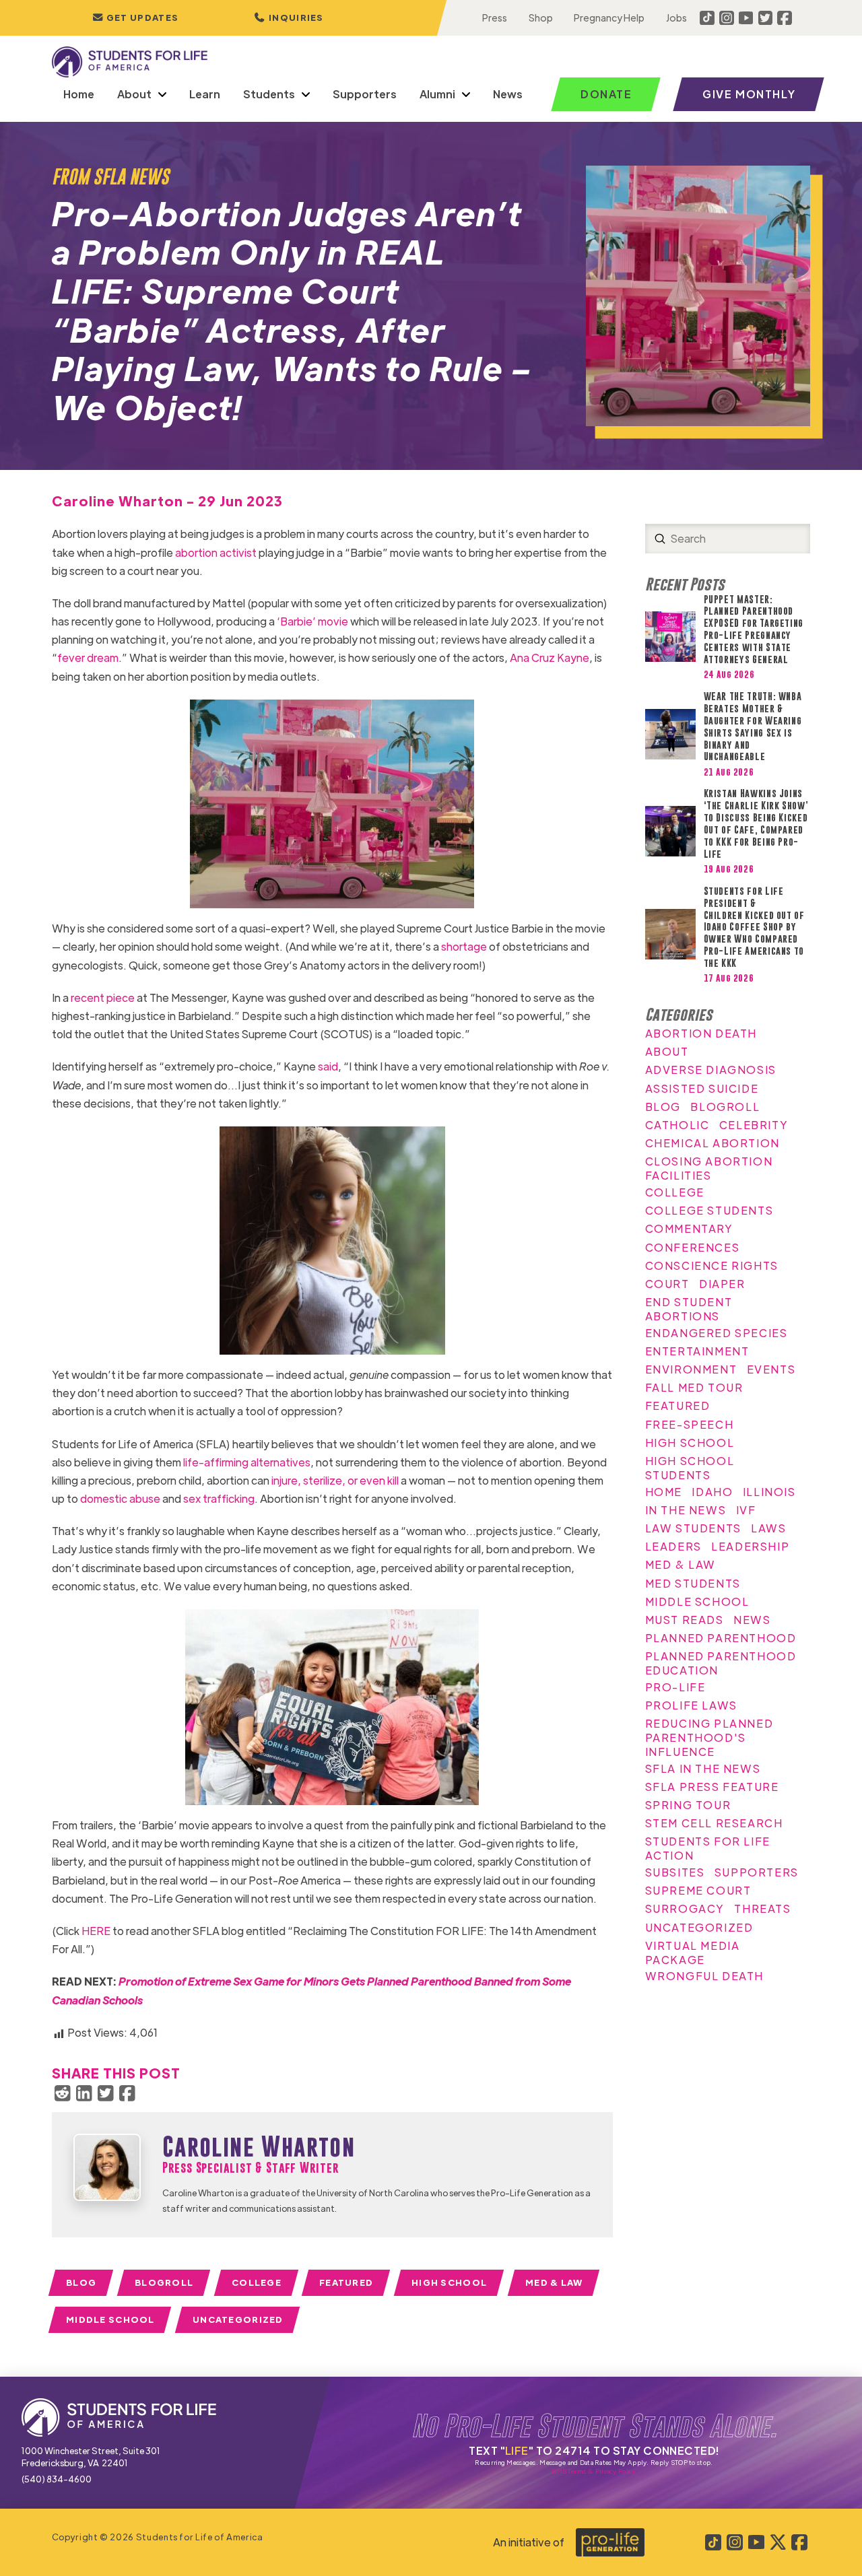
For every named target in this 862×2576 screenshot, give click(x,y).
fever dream (88, 657)
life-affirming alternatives (247, 1462)
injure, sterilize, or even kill (335, 1480)
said (328, 1066)
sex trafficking (219, 1498)
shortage (464, 946)
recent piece (103, 997)
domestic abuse (120, 1498)
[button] (289, 18)
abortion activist (216, 552)
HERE (96, 1931)
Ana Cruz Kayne (550, 657)
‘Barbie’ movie (312, 621)
